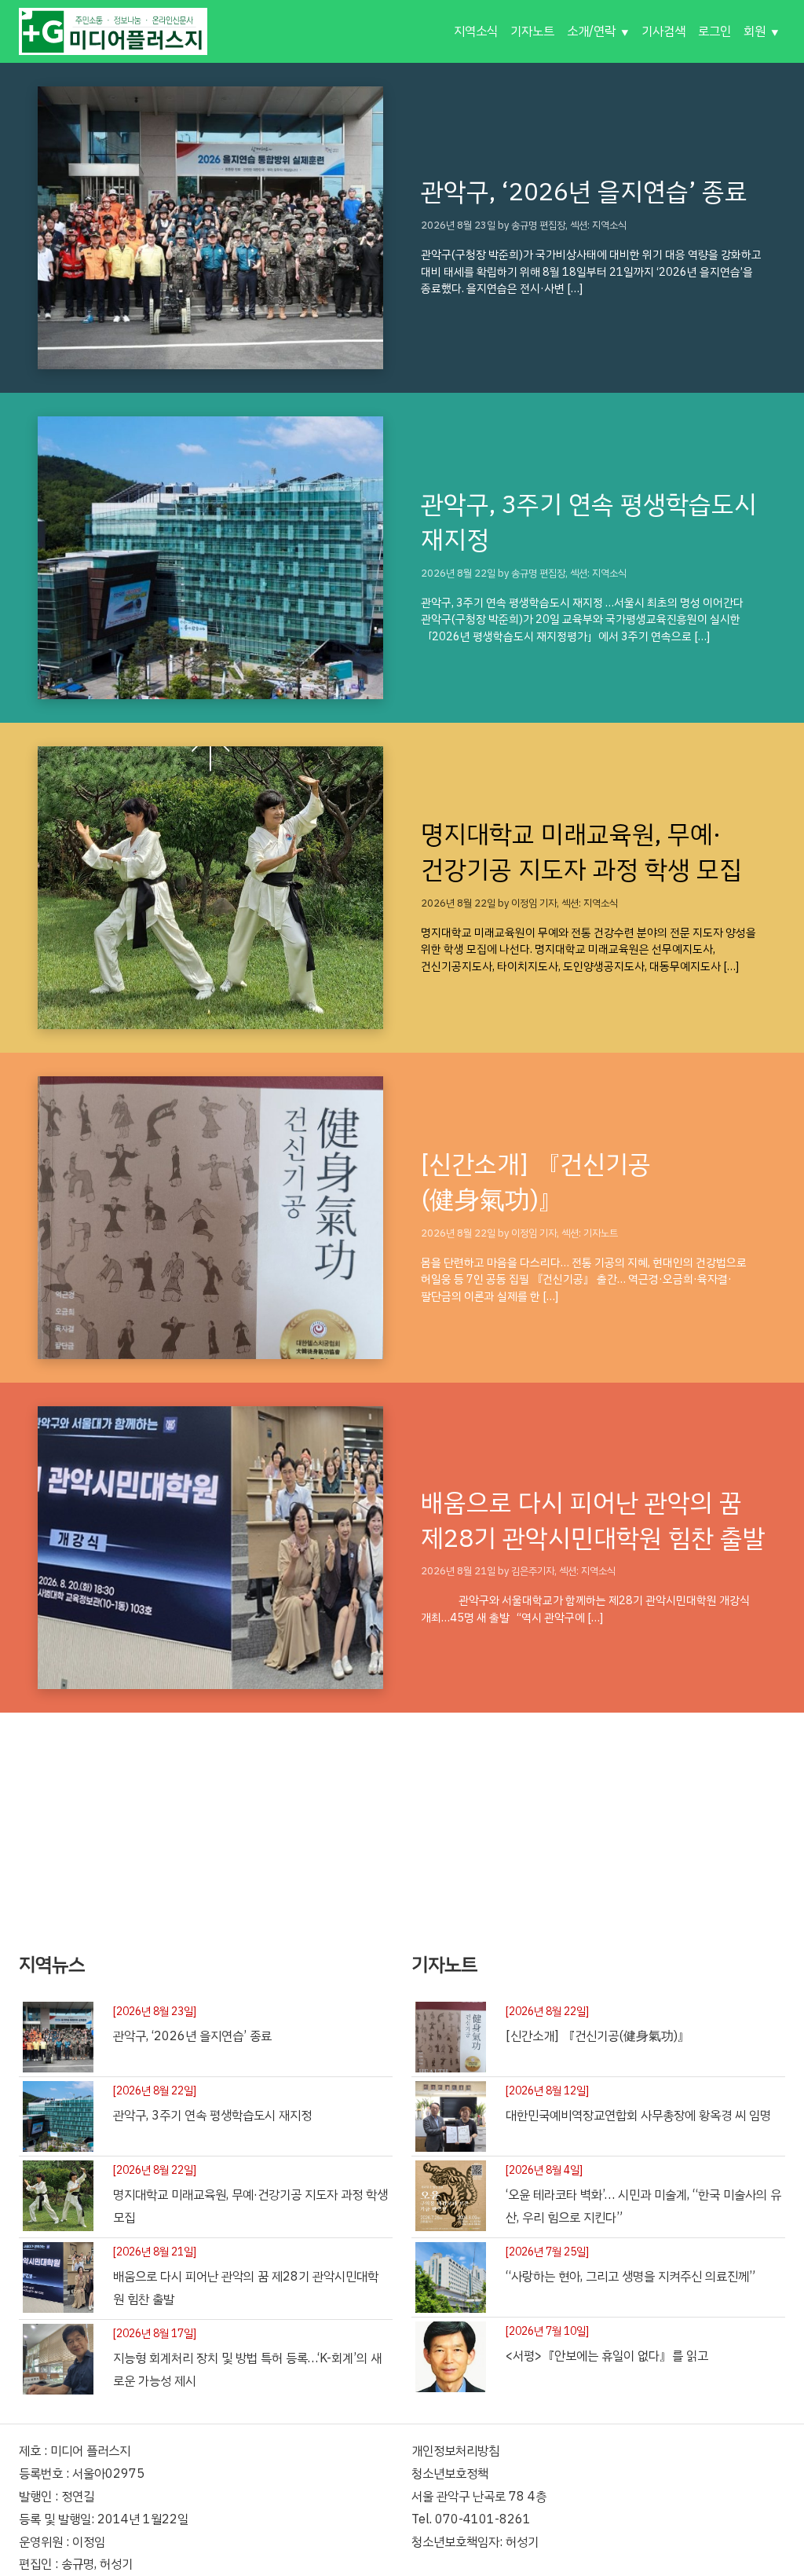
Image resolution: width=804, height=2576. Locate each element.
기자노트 (532, 31)
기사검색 (663, 31)
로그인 (714, 31)
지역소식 (476, 31)
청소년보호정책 (450, 2474)
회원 (755, 31)
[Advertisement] (402, 1823)
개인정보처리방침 (455, 2451)
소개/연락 (591, 31)
